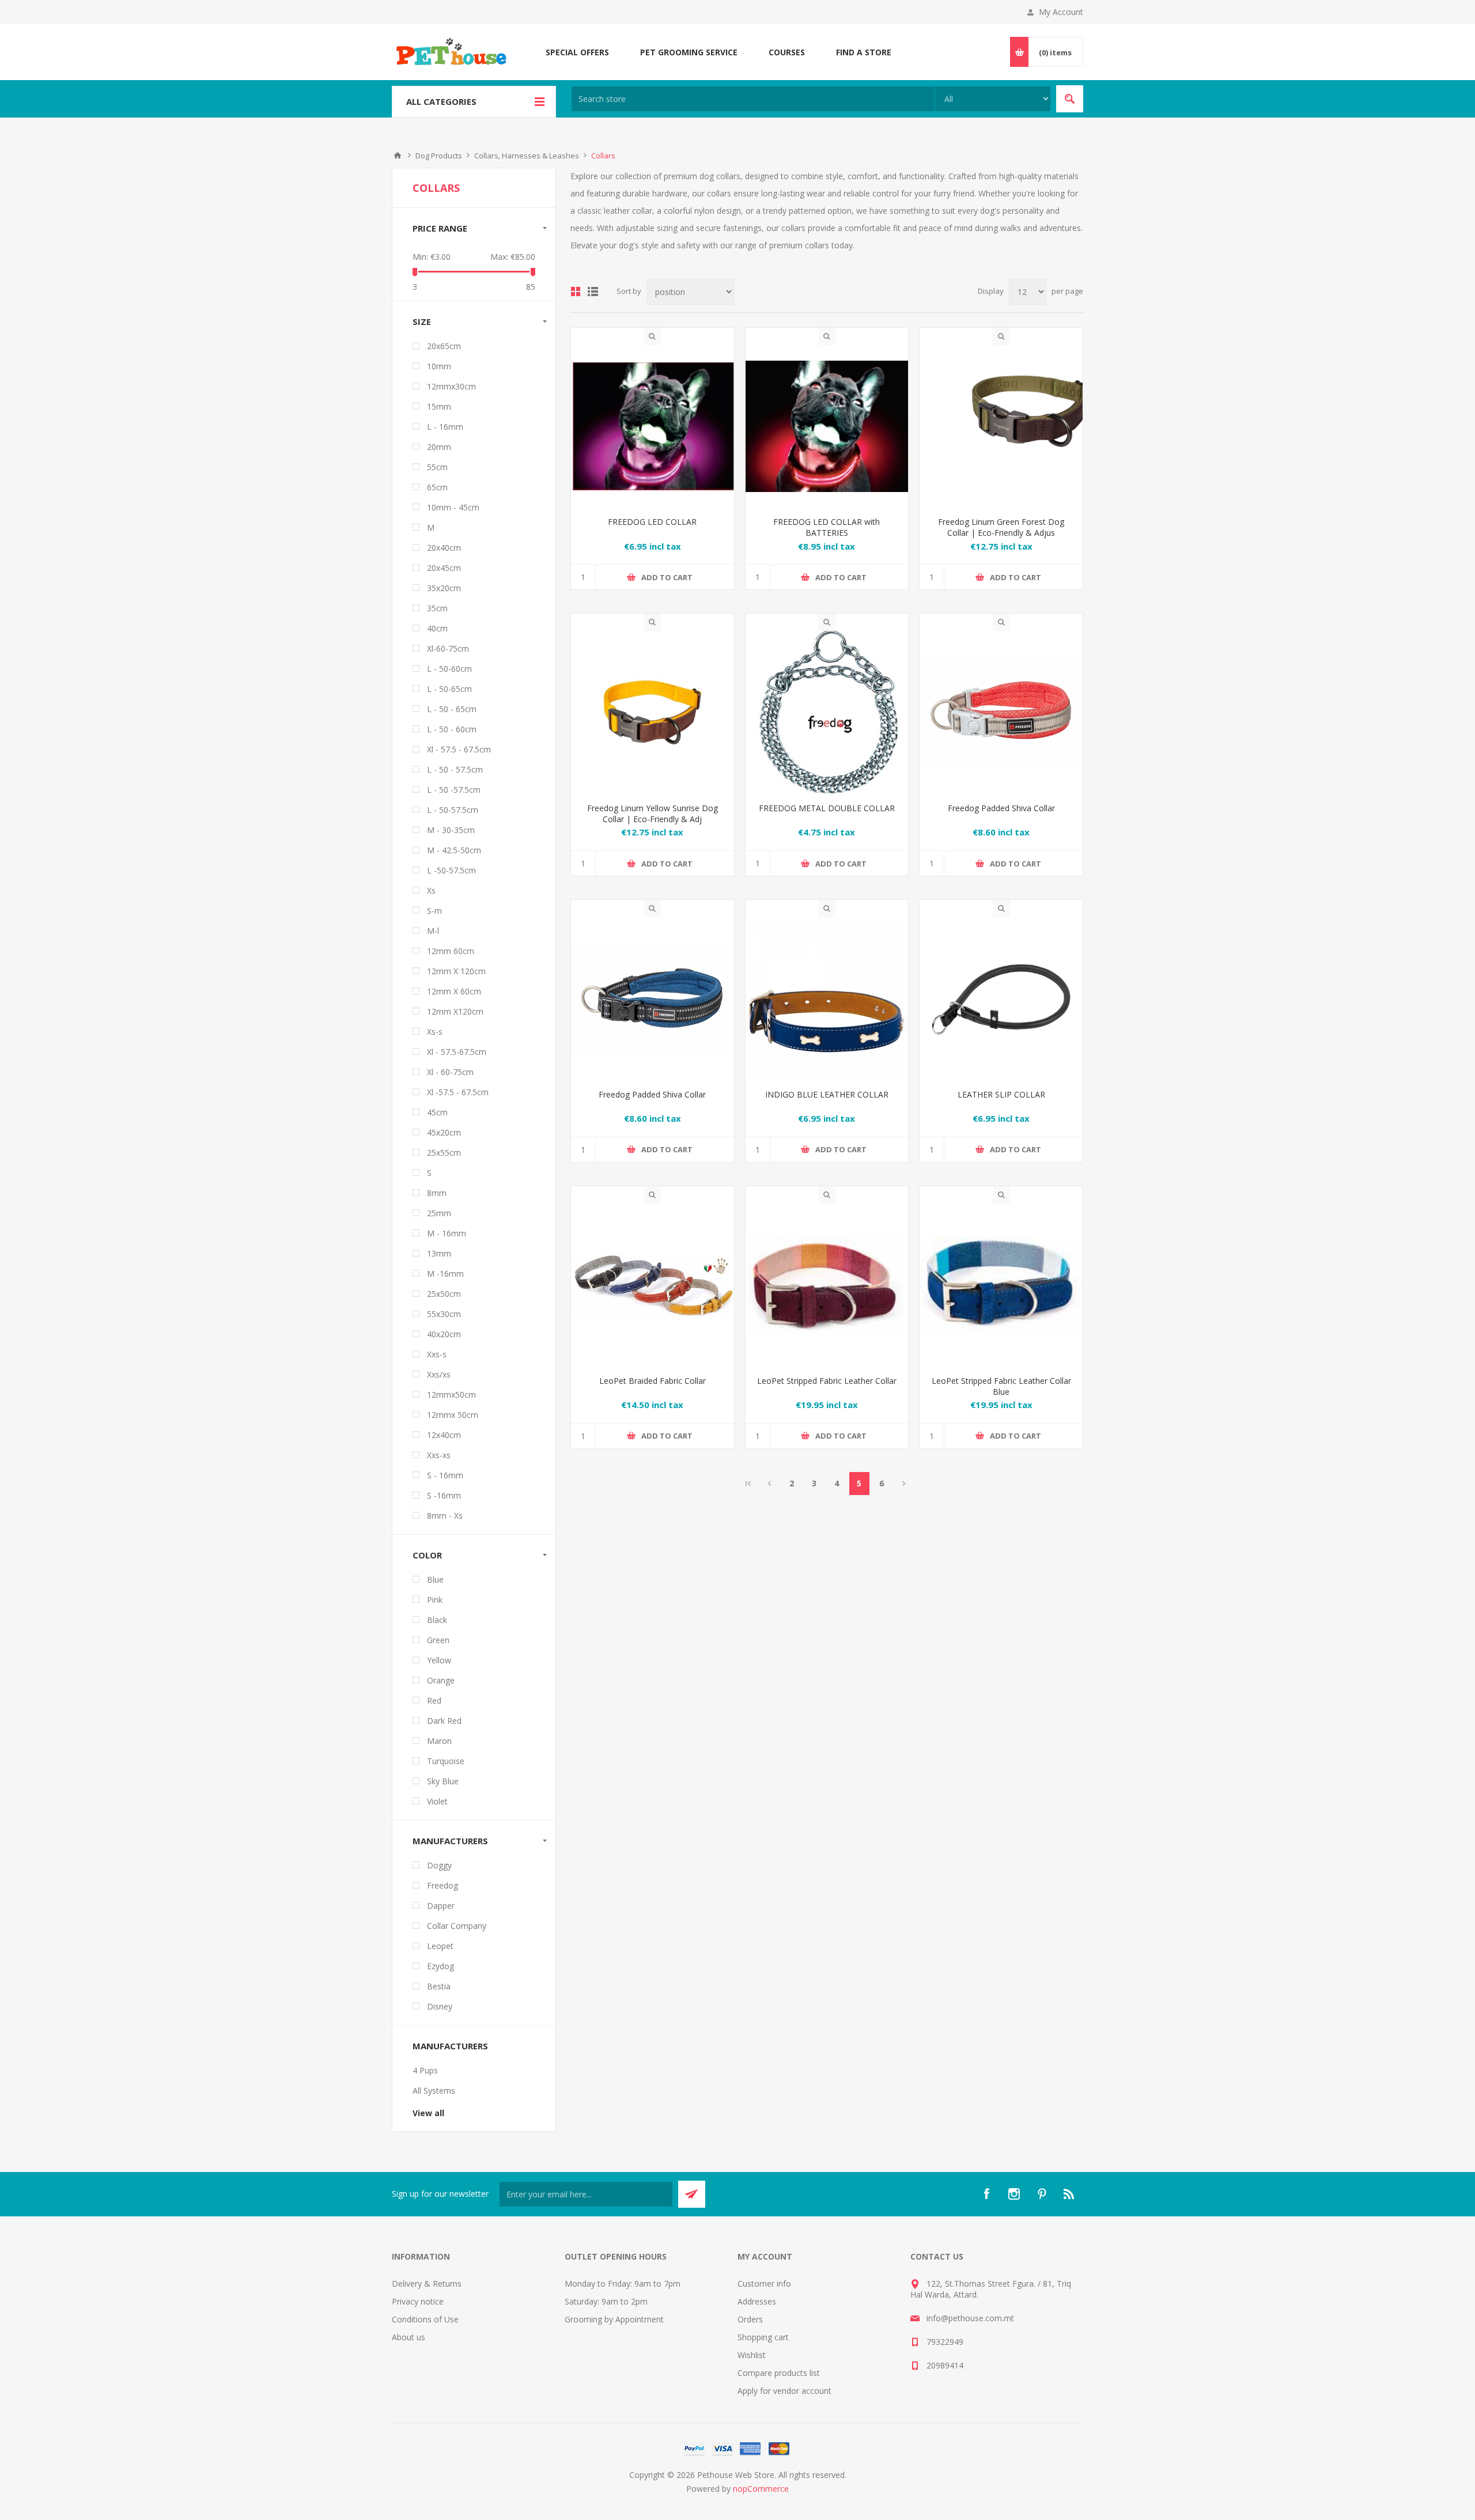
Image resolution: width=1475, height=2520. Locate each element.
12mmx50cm (451, 1395)
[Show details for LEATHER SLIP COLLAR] (1001, 999)
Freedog (442, 1885)
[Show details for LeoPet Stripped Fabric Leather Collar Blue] (1001, 1285)
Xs (431, 890)
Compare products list (779, 2373)
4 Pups (425, 2070)
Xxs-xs (439, 1455)
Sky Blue (443, 1781)
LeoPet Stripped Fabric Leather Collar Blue (1001, 1386)
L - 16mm (445, 427)
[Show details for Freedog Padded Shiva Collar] (1001, 712)
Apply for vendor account (784, 2391)
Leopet (440, 1946)
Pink (435, 1600)
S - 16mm (445, 1475)
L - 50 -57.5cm (454, 790)
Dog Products (439, 156)
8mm (437, 1193)
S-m (434, 911)
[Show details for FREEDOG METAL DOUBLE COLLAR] (827, 712)
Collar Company (457, 1926)
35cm (437, 608)
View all (428, 2113)
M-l (433, 931)
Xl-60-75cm (448, 648)
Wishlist (752, 2355)
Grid (576, 292)
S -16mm (444, 1495)
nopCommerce (761, 2489)
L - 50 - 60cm (452, 729)
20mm (439, 447)
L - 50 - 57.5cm (455, 769)
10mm (439, 366)
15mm (439, 406)
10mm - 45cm (453, 507)
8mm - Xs (445, 1516)
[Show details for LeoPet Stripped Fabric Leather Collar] (827, 1285)
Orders (750, 2319)
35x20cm (444, 588)
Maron (439, 1741)
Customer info (764, 2283)
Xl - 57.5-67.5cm (457, 1052)
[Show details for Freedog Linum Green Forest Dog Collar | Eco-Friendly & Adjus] (1001, 427)
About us (409, 2337)
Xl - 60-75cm (450, 1072)
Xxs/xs (439, 1374)
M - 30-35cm (451, 830)
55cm (437, 467)
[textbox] (753, 99)
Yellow (439, 1660)
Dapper (441, 1906)
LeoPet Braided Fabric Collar (653, 1381)
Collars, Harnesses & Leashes (527, 156)
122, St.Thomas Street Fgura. (981, 2283)
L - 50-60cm (449, 669)
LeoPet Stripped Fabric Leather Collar (827, 1381)
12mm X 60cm (454, 991)
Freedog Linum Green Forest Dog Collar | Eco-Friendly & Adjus (1001, 527)
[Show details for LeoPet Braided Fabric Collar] (653, 1285)
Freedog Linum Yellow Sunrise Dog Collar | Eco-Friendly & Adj (653, 813)
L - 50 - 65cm (452, 709)
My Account (1061, 12)
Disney (440, 2006)
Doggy (439, 1865)
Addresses (757, 2301)
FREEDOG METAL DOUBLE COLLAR (827, 808)
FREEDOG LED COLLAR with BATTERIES (827, 527)
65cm (437, 487)
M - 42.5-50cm (454, 850)
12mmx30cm (451, 386)
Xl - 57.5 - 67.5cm (459, 749)
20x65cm (444, 346)
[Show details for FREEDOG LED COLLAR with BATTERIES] (827, 427)
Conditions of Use (425, 2319)
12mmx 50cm (453, 1415)
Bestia (439, 1986)
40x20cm (444, 1334)
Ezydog (440, 1966)
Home (398, 156)
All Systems (434, 2090)
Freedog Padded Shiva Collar (1001, 808)
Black (437, 1620)
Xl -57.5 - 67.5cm (458, 1092)
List (593, 292)
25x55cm (444, 1153)
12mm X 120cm (456, 971)
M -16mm (445, 1274)
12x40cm (444, 1435)
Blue (435, 1579)
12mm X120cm (455, 1011)
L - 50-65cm (449, 689)
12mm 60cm (451, 951)
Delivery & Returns (427, 2283)
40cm (437, 628)
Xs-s (435, 1032)
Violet (437, 1801)
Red (434, 1700)
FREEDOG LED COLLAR (652, 522)
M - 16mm (447, 1233)
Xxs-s (437, 1354)
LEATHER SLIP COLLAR (1001, 1094)
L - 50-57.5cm (453, 810)
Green (438, 1640)
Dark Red (444, 1721)
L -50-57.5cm (451, 870)
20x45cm (444, 568)
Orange (441, 1680)
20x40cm (444, 548)
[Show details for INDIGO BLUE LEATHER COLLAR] (827, 999)
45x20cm (444, 1132)
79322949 (945, 2342)
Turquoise (446, 1761)
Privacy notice (418, 2301)
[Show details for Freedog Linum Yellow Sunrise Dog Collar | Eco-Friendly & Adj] (653, 712)
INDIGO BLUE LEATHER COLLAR (827, 1094)
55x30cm (444, 1314)
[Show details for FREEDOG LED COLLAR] (653, 427)
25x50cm (444, 1294)
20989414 (945, 2365)
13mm (439, 1253)
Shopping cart (763, 2337)
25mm (439, 1213)
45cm (437, 1112)
